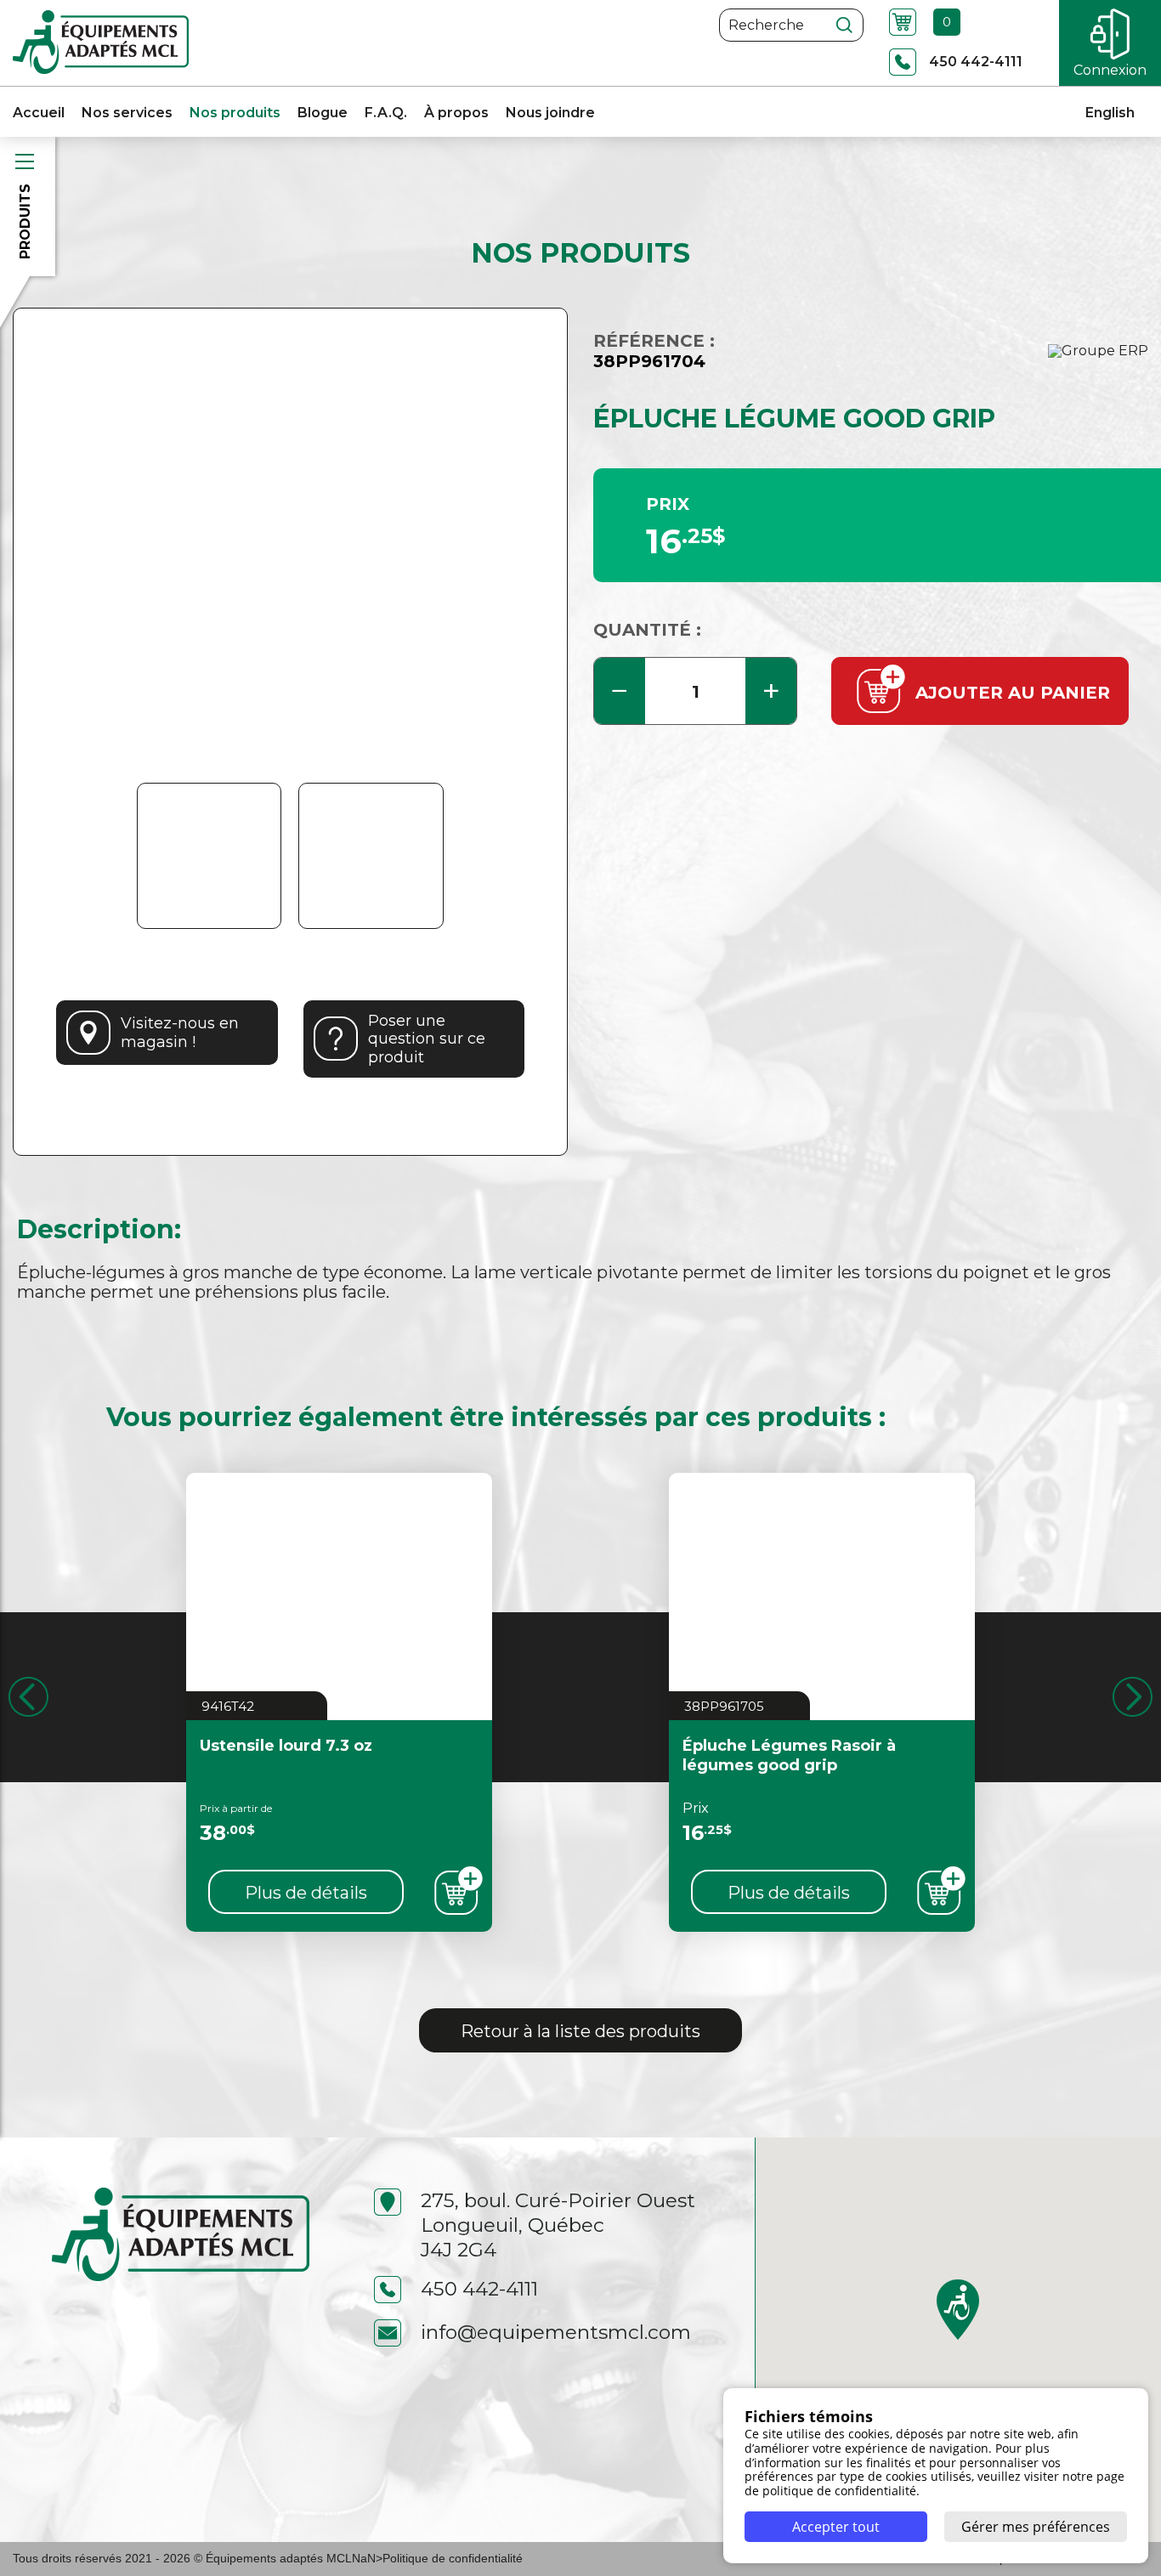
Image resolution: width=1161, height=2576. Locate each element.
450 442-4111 (479, 2289)
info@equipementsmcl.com (556, 2332)
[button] (958, 2310)
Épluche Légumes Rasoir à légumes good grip (789, 1755)
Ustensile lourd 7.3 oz (286, 1746)
